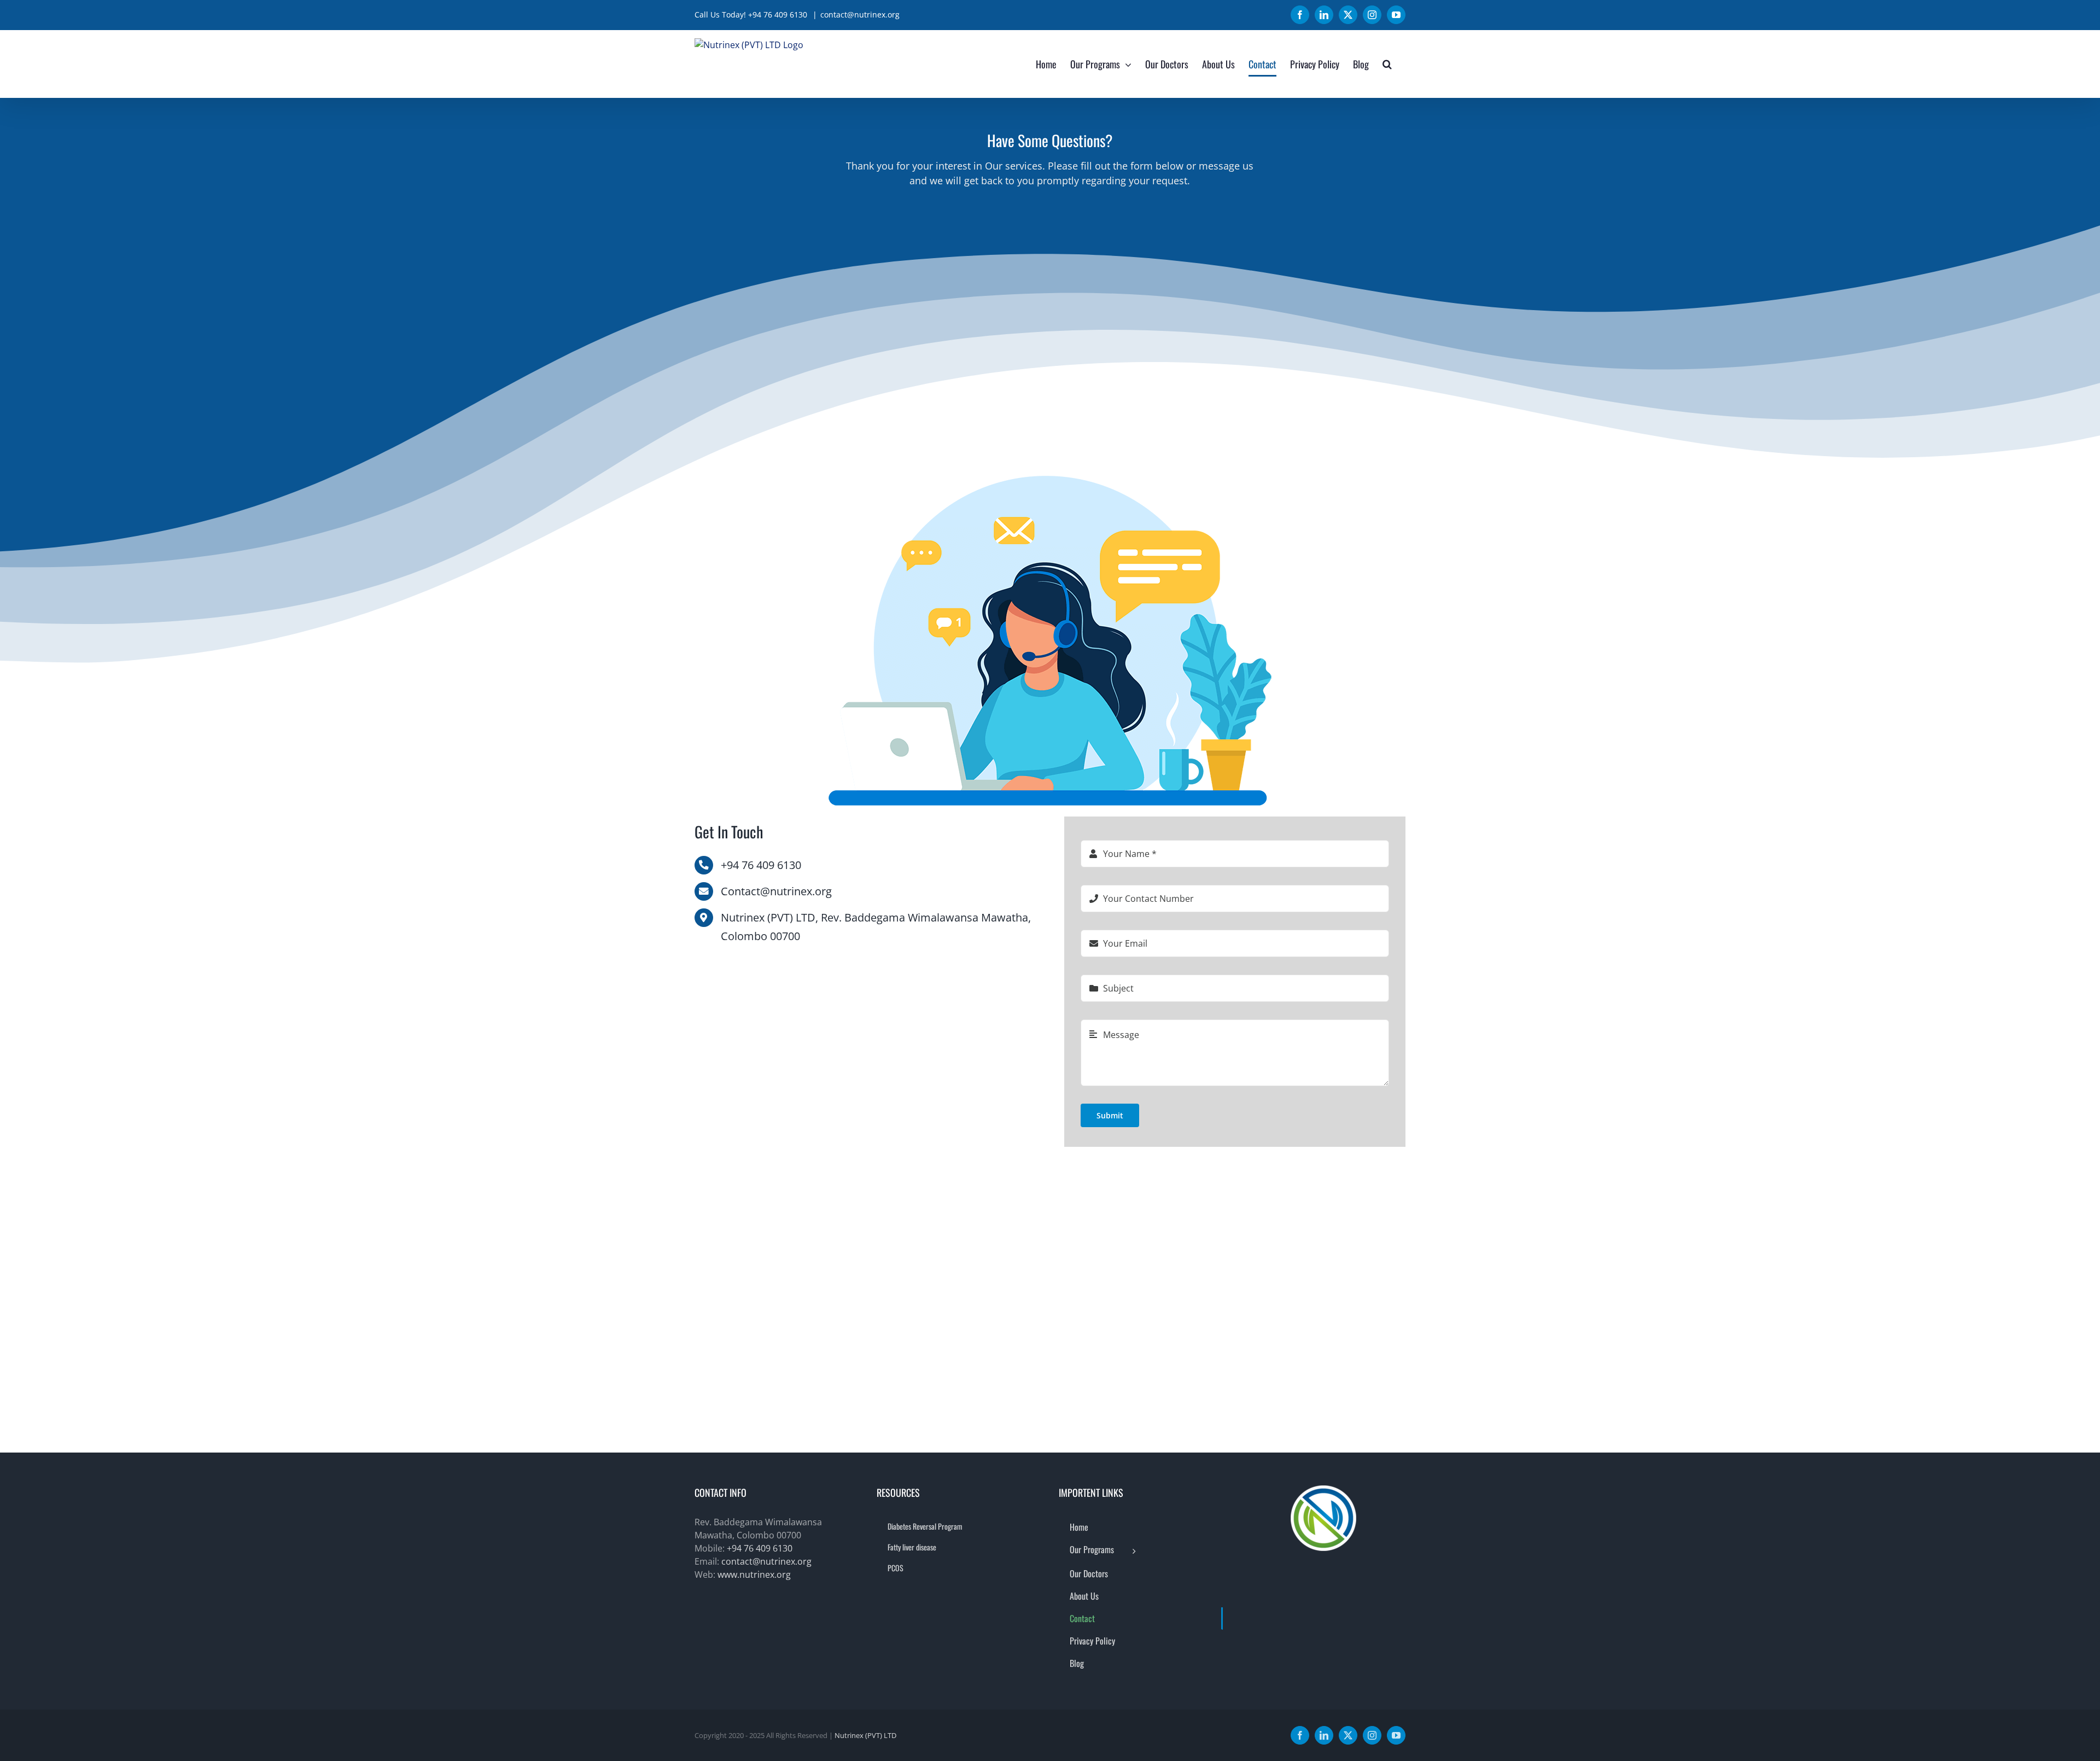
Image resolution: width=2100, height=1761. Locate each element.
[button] (1387, 64)
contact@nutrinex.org (860, 14)
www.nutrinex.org (754, 1575)
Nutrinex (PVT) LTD (865, 1735)
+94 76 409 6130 (760, 1548)
